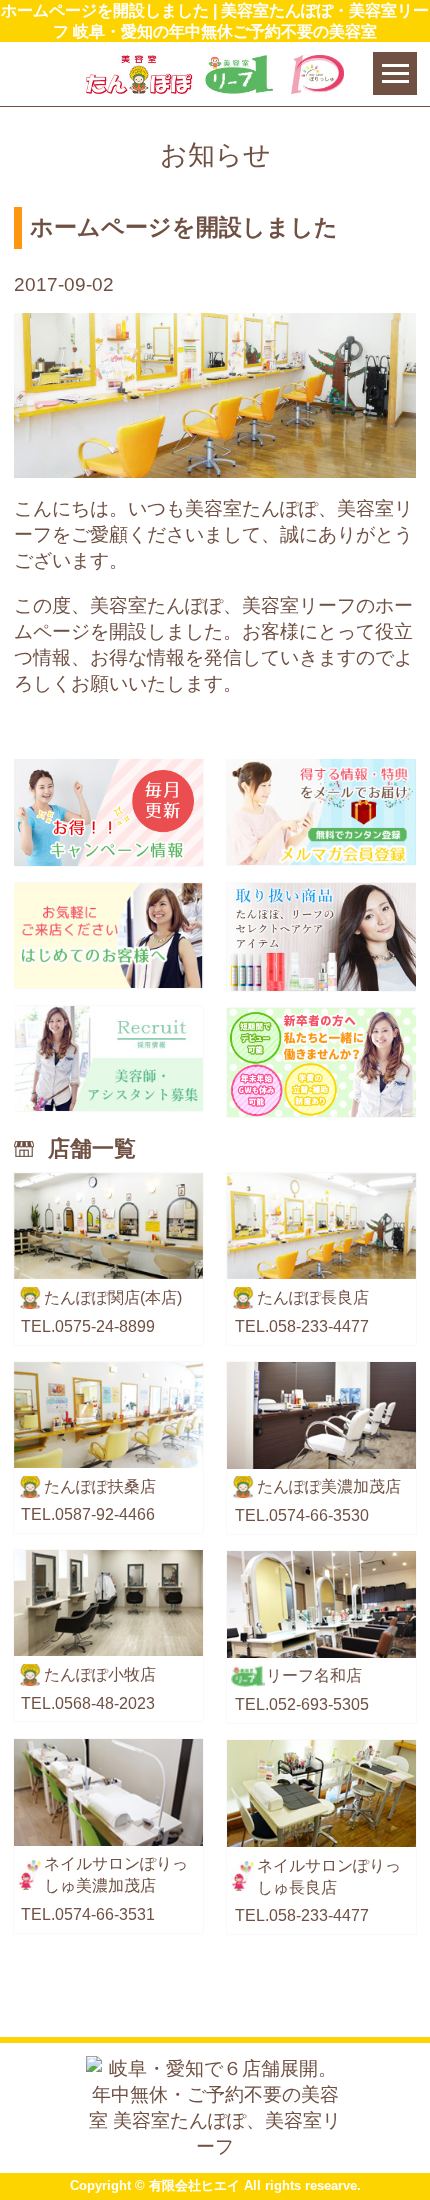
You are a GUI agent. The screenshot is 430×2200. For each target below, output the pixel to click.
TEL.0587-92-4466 (88, 1514)
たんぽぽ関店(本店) (113, 1297)
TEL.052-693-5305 (302, 1704)
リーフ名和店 (314, 1675)
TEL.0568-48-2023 (88, 1703)
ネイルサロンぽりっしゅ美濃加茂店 (116, 1874)
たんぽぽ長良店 (313, 1297)
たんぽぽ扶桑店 (100, 1486)
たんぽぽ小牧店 (100, 1674)
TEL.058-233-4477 (302, 1326)
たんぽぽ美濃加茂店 (329, 1486)
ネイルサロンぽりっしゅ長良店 (329, 1876)
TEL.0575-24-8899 (88, 1326)
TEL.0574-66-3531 (88, 1914)
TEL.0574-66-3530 (302, 1515)
